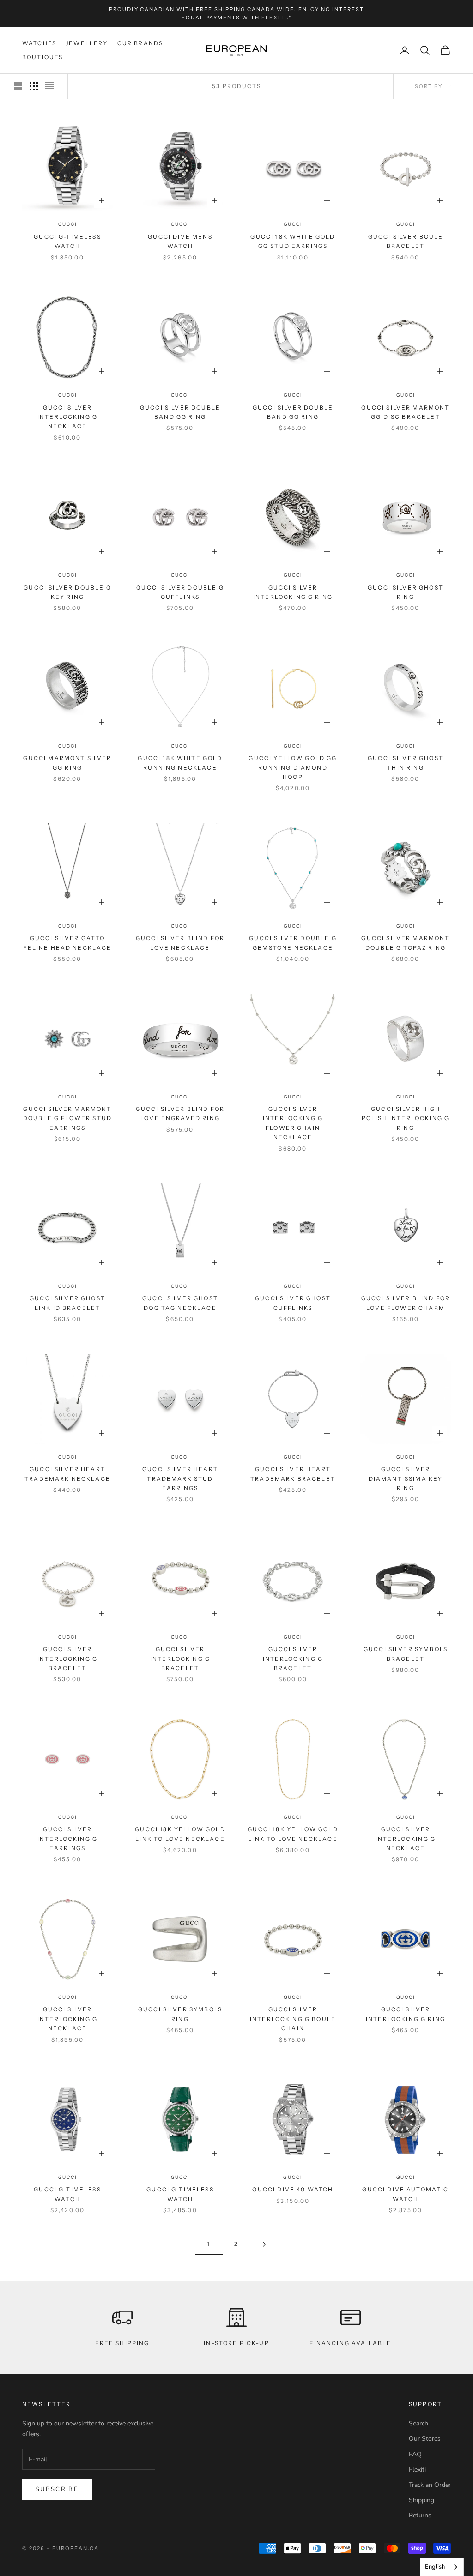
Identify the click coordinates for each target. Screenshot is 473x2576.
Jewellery (87, 43)
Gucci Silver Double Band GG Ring (180, 412)
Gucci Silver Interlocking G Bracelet (67, 1659)
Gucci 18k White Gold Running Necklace (180, 763)
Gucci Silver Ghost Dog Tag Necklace (180, 1303)
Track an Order (430, 2485)
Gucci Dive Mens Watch (180, 241)
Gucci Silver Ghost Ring (406, 592)
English (435, 2567)
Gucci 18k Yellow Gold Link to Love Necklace (180, 1834)
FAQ (415, 2454)
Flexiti (417, 2470)
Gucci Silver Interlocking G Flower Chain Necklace (293, 1123)
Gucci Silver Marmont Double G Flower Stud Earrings (67, 1118)
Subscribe (57, 2489)
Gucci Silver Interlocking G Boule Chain (293, 2019)
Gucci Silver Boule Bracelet (406, 241)
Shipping (421, 2500)
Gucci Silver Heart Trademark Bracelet (293, 1474)
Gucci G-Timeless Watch (67, 241)
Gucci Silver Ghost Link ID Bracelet (67, 1303)
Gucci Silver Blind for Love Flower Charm (406, 1303)
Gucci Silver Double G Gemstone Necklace (293, 943)
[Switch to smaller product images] (34, 86)
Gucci (68, 224)
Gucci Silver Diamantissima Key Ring (406, 1478)
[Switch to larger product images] (18, 86)
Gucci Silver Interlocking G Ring (293, 592)
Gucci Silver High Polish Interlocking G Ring (406, 1118)
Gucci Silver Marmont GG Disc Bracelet (405, 412)
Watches (39, 43)
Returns (420, 2515)
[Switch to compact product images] (49, 86)
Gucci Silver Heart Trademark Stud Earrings (180, 1478)
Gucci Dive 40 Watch (293, 2189)
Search (418, 2423)
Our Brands (140, 43)
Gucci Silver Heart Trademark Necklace (67, 1474)
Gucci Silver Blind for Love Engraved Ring (180, 1113)
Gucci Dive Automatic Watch (405, 2194)
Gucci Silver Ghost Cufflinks (293, 1303)
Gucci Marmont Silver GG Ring (67, 763)
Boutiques (42, 57)
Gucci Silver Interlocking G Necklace (67, 417)
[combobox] (442, 2567)
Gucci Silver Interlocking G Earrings (67, 1839)
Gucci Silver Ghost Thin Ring (406, 763)
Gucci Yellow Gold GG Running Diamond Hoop (293, 767)
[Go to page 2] (264, 2244)
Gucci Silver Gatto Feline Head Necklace (67, 943)
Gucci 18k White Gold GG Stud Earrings (293, 241)
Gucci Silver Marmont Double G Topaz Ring (405, 943)
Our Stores (425, 2439)
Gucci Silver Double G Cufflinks (180, 592)
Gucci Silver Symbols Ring (180, 2014)
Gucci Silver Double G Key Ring (67, 592)
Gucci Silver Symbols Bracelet (406, 1654)
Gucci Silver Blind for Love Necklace (180, 943)
